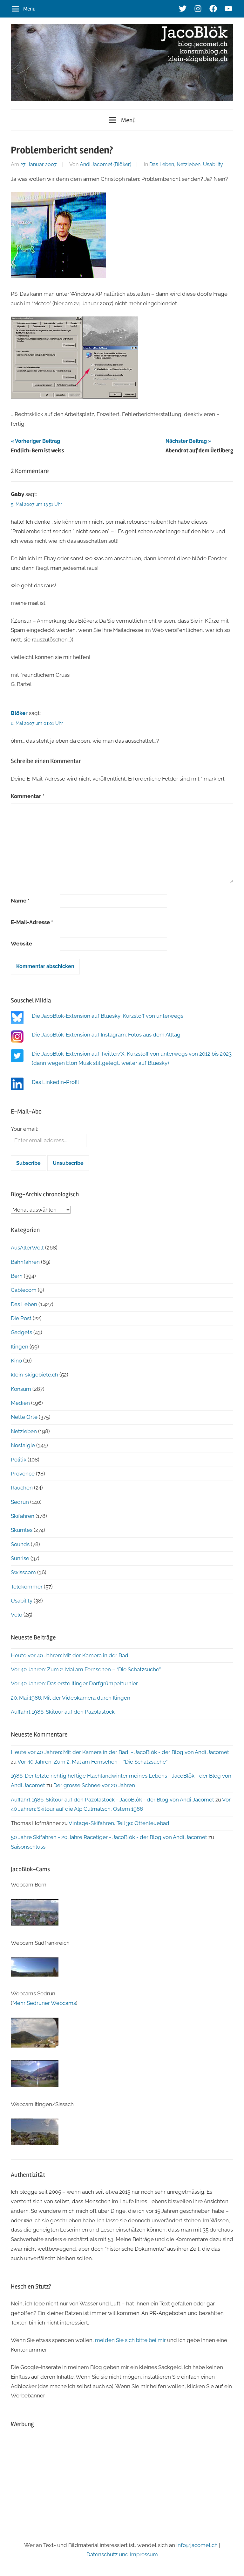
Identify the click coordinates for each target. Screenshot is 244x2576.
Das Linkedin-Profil (55, 1082)
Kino (16, 1361)
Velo (17, 1615)
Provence (23, 1474)
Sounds (20, 1544)
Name (20, 901)
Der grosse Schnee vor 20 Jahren (94, 1785)
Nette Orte (24, 1417)
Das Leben (162, 164)
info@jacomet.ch (197, 2545)
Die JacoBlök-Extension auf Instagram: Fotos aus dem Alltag (106, 1035)
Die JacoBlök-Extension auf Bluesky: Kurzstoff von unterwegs (108, 1016)
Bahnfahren (25, 1262)
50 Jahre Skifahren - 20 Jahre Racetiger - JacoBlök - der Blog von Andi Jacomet (109, 1837)
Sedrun (20, 1502)
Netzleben (189, 164)
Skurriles (22, 1530)
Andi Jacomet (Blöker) (105, 164)
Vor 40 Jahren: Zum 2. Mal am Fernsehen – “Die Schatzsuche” (86, 1669)
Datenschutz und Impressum (122, 2554)
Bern (17, 1276)
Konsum (21, 1389)
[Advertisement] (122, 2480)
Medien (20, 1403)
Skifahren (23, 1516)
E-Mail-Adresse (32, 922)
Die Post (21, 1318)
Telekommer (27, 1587)
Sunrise (20, 1558)
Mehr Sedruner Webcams (44, 2003)
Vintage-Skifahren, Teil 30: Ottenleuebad (119, 1823)
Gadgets (21, 1332)
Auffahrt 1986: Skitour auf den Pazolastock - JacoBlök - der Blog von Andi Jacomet (112, 1800)
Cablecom (24, 1290)
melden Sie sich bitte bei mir (130, 2340)
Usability (213, 164)
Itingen (20, 1347)
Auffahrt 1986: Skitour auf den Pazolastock (63, 1712)
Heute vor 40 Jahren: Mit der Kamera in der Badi (70, 1655)
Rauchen (22, 1488)
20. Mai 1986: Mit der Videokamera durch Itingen (71, 1698)
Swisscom (23, 1572)
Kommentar (28, 796)
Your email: (24, 1129)
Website (21, 944)
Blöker (19, 713)
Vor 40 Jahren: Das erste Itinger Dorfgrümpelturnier (74, 1683)
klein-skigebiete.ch (34, 1375)
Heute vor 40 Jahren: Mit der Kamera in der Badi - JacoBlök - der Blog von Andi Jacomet (120, 1752)
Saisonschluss (28, 1847)
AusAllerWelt (27, 1248)
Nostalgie (23, 1445)
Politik (19, 1460)
